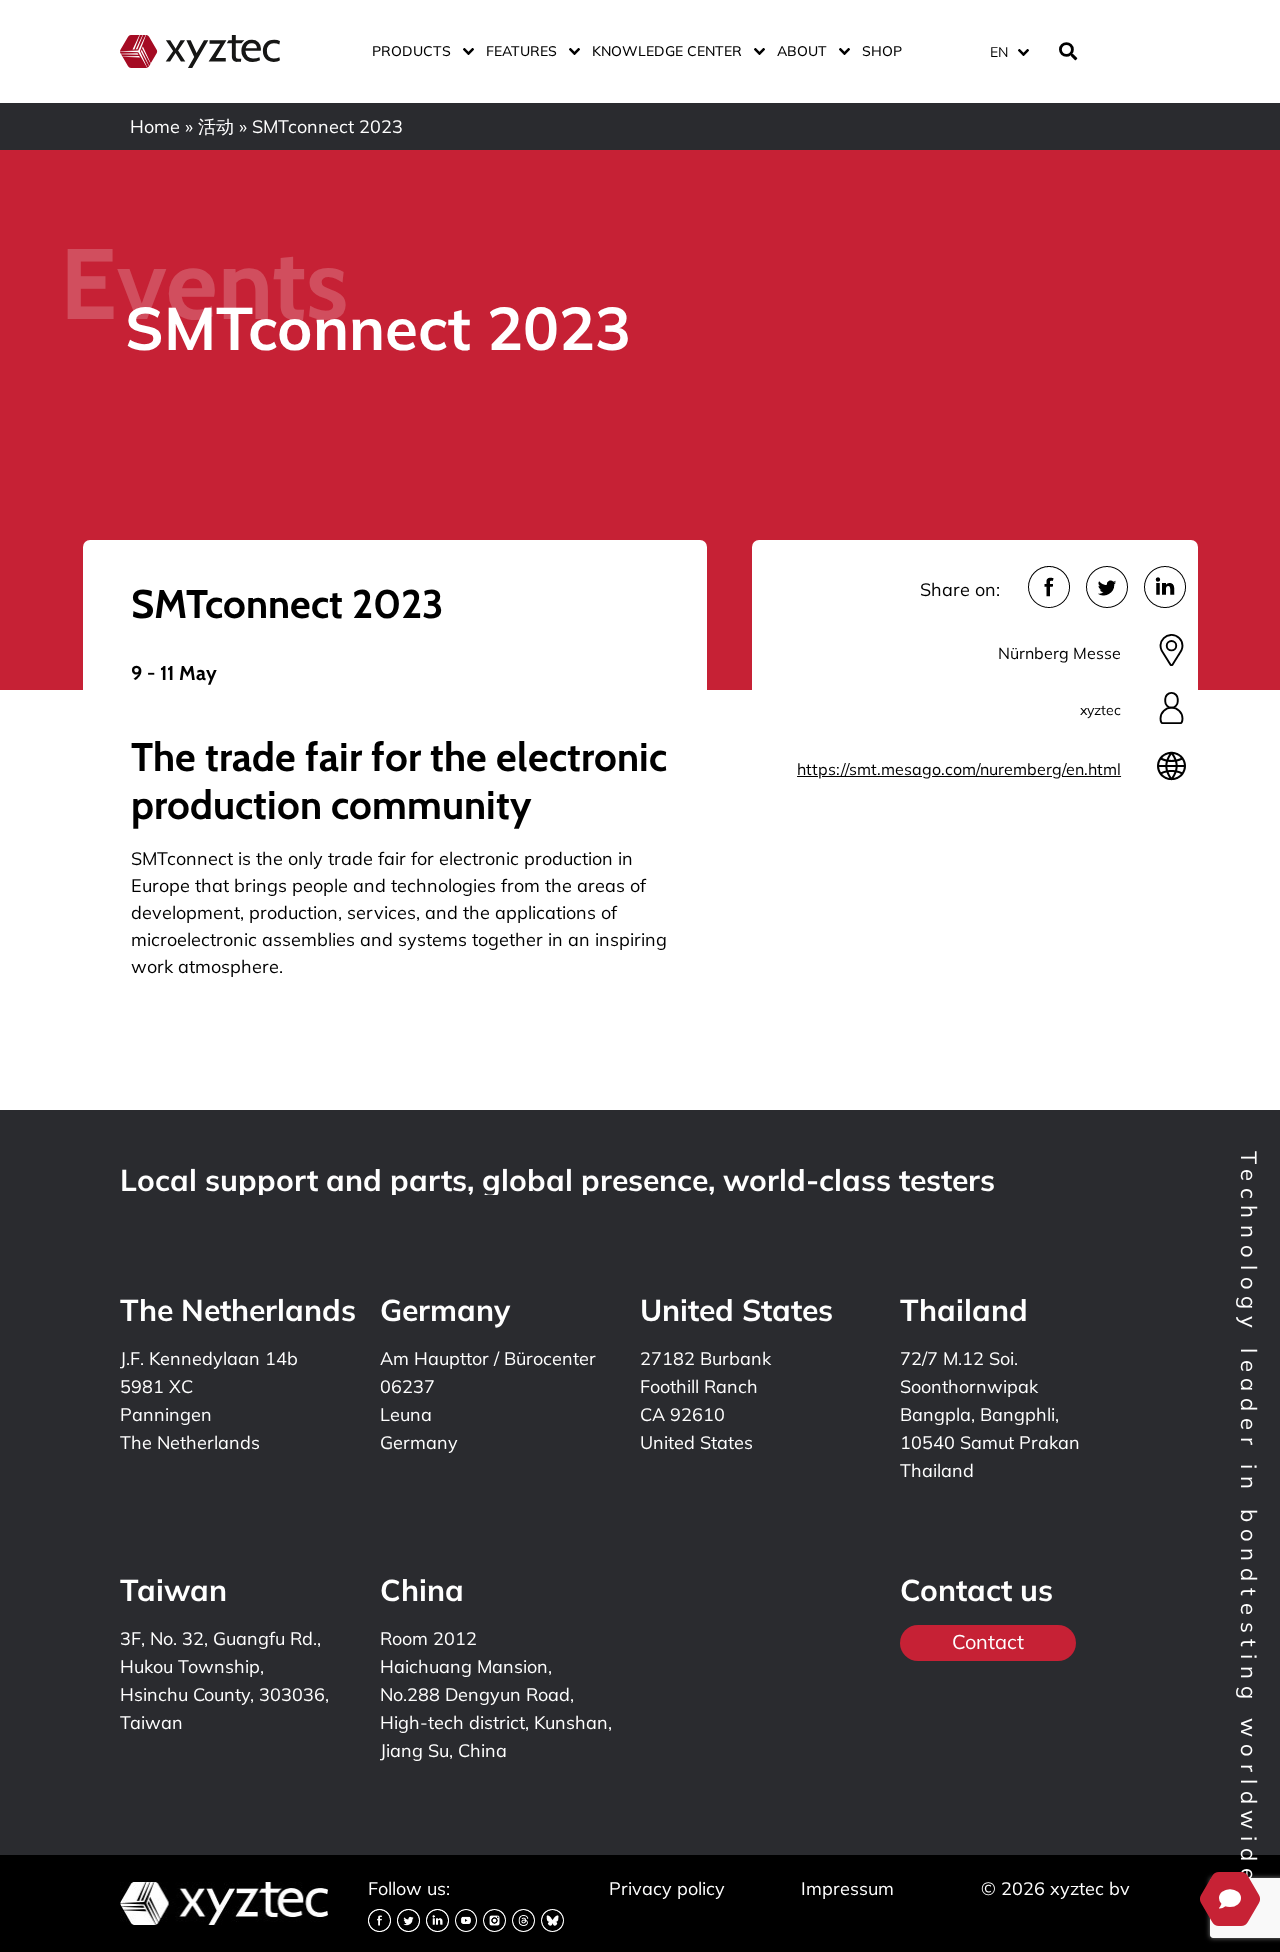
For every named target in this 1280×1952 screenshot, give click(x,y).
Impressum (847, 1888)
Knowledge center (667, 51)
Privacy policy (667, 1888)
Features (521, 51)
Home (155, 126)
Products (411, 51)
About (802, 51)
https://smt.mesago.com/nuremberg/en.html (959, 769)
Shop (882, 51)
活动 (216, 126)
